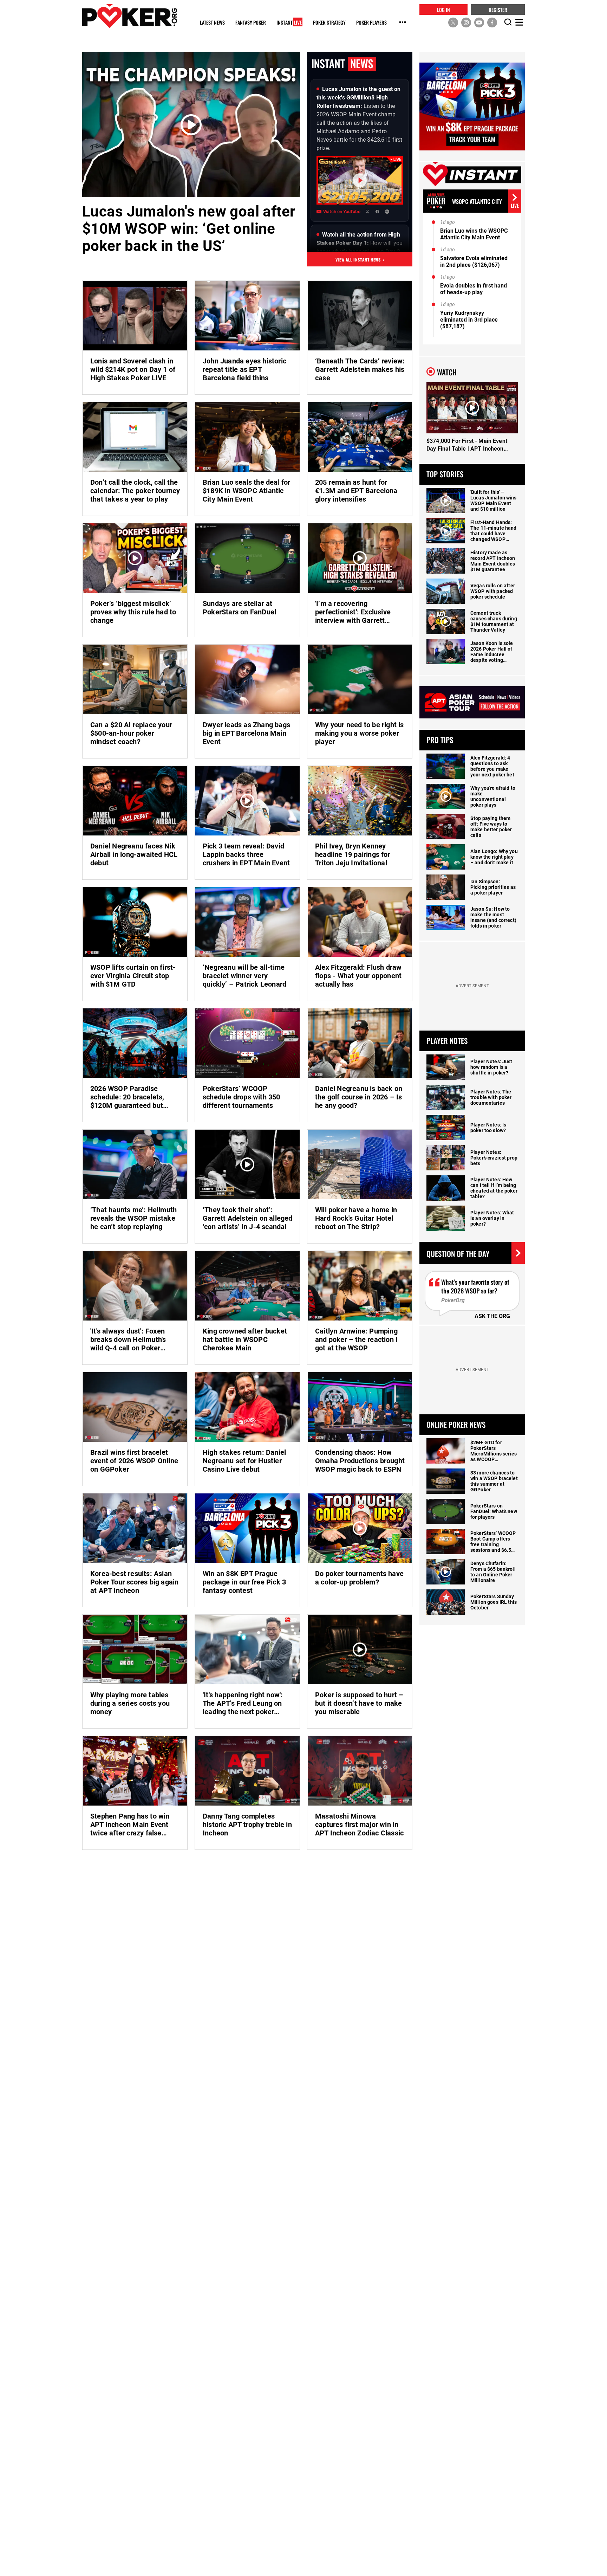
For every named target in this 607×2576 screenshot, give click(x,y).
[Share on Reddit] (387, 212)
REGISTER (498, 9)
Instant (289, 23)
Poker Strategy (329, 23)
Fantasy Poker (251, 23)
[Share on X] (367, 212)
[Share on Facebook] (377, 212)
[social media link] (453, 22)
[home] (130, 16)
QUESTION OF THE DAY (458, 1253)
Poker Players (371, 23)
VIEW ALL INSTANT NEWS (360, 259)
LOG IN (443, 9)
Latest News (212, 23)
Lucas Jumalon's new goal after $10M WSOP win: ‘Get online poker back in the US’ (189, 229)
